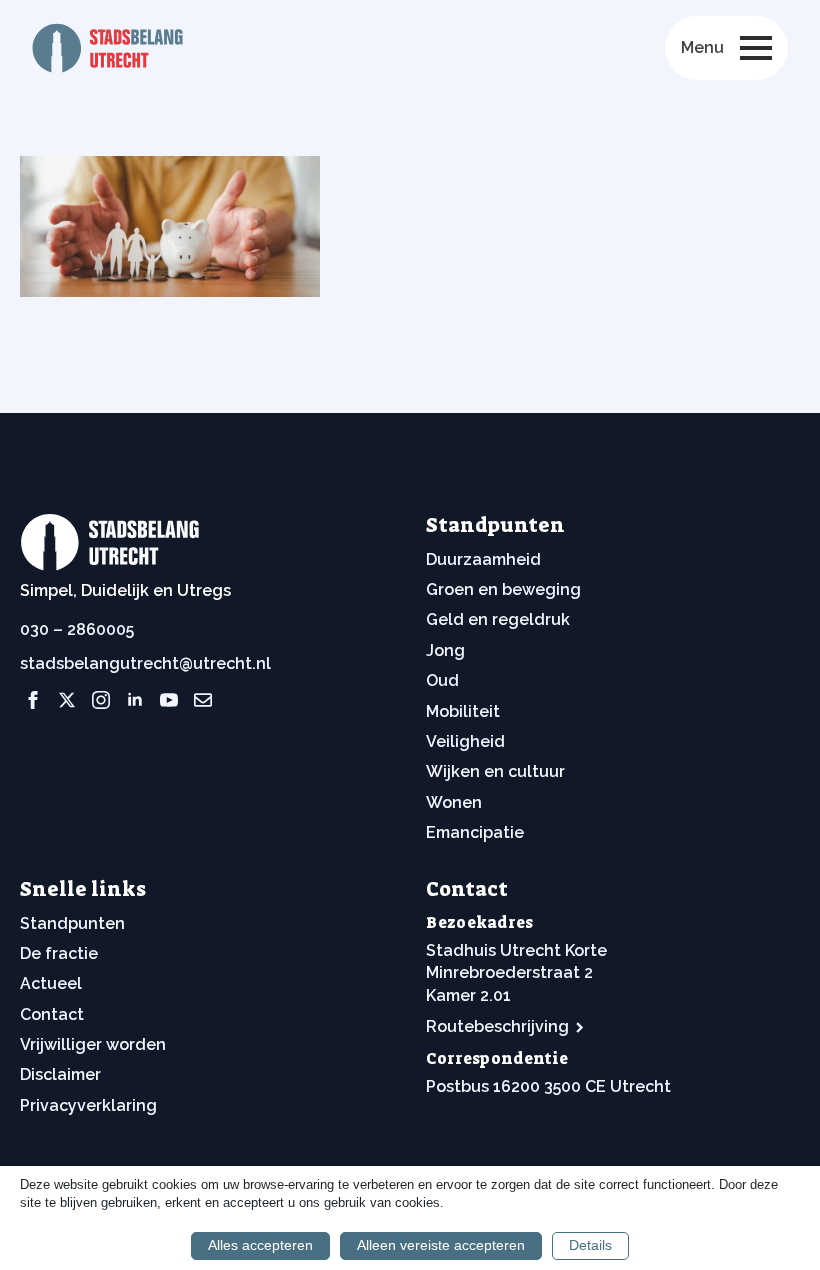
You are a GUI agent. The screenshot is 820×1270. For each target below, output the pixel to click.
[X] (67, 700)
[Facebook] (33, 700)
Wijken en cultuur (495, 771)
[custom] (203, 700)
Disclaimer (60, 1074)
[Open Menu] (756, 48)
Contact (52, 1014)
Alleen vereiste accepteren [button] (441, 1245)
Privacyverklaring (88, 1105)
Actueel (51, 983)
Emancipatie (475, 832)
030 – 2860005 (77, 629)
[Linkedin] (135, 700)
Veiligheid (465, 741)
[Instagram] (101, 700)
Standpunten (72, 923)
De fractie (59, 953)
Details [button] (590, 1245)
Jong (445, 650)
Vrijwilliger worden (93, 1044)
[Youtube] (169, 700)
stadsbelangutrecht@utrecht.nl (145, 663)
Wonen (454, 802)
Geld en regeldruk (498, 619)
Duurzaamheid (483, 559)
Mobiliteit (463, 711)
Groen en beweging (503, 589)
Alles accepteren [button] (260, 1245)
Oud (442, 680)
